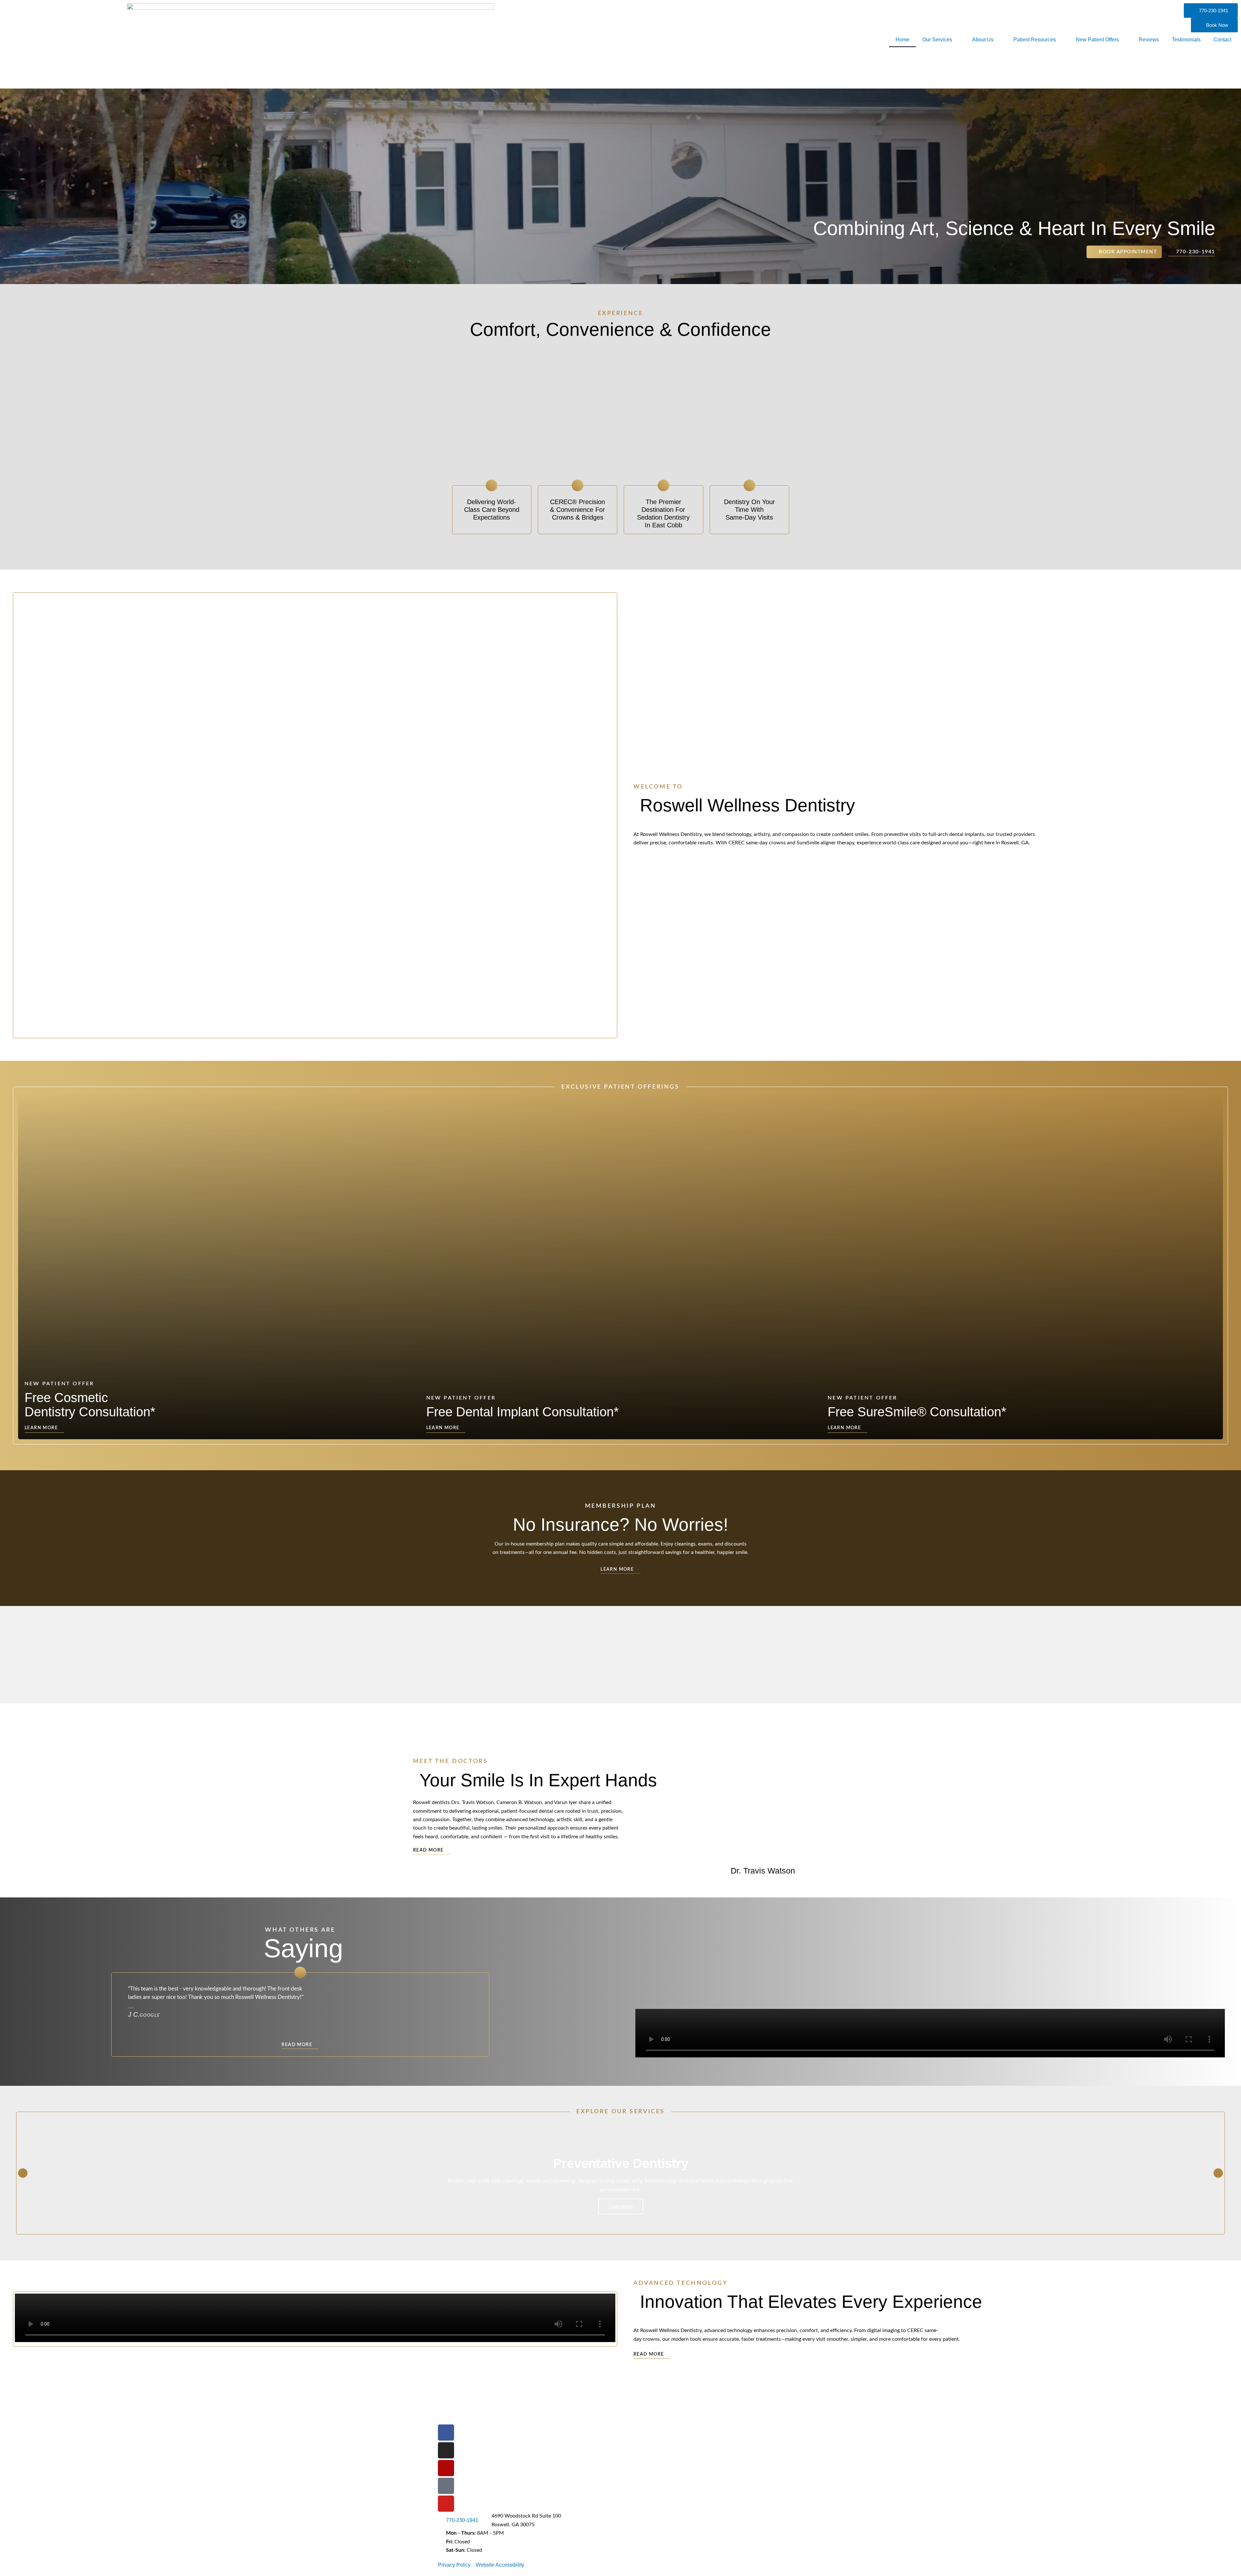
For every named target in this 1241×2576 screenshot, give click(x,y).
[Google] (446, 2486)
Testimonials (1186, 40)
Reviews (1149, 40)
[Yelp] (446, 2468)
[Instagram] (446, 2450)
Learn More (621, 2207)
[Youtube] (446, 2504)
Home (902, 40)
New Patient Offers (1097, 40)
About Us (983, 40)
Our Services (937, 40)
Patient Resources (1035, 40)
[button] (690, 1795)
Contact (1222, 40)
